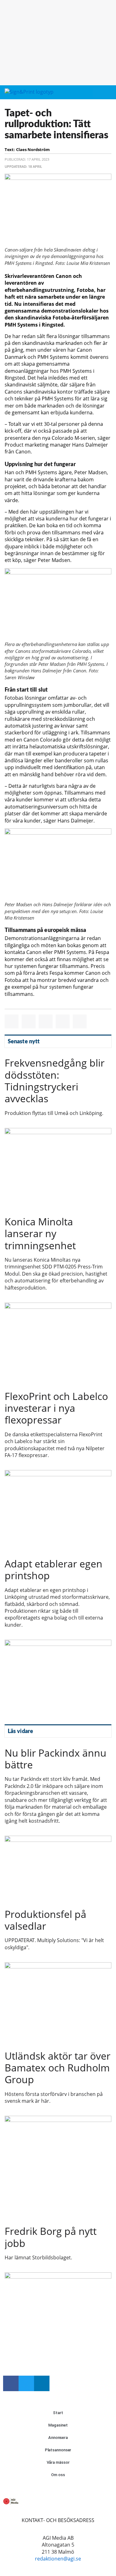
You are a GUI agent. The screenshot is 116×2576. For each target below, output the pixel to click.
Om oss (58, 2475)
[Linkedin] (42, 2383)
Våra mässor (58, 2462)
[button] (97, 93)
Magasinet (58, 2425)
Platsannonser (58, 2450)
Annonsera (58, 2438)
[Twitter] (26, 2383)
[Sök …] (108, 92)
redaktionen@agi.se (58, 2559)
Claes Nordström (33, 149)
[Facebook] (11, 2383)
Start (58, 2413)
